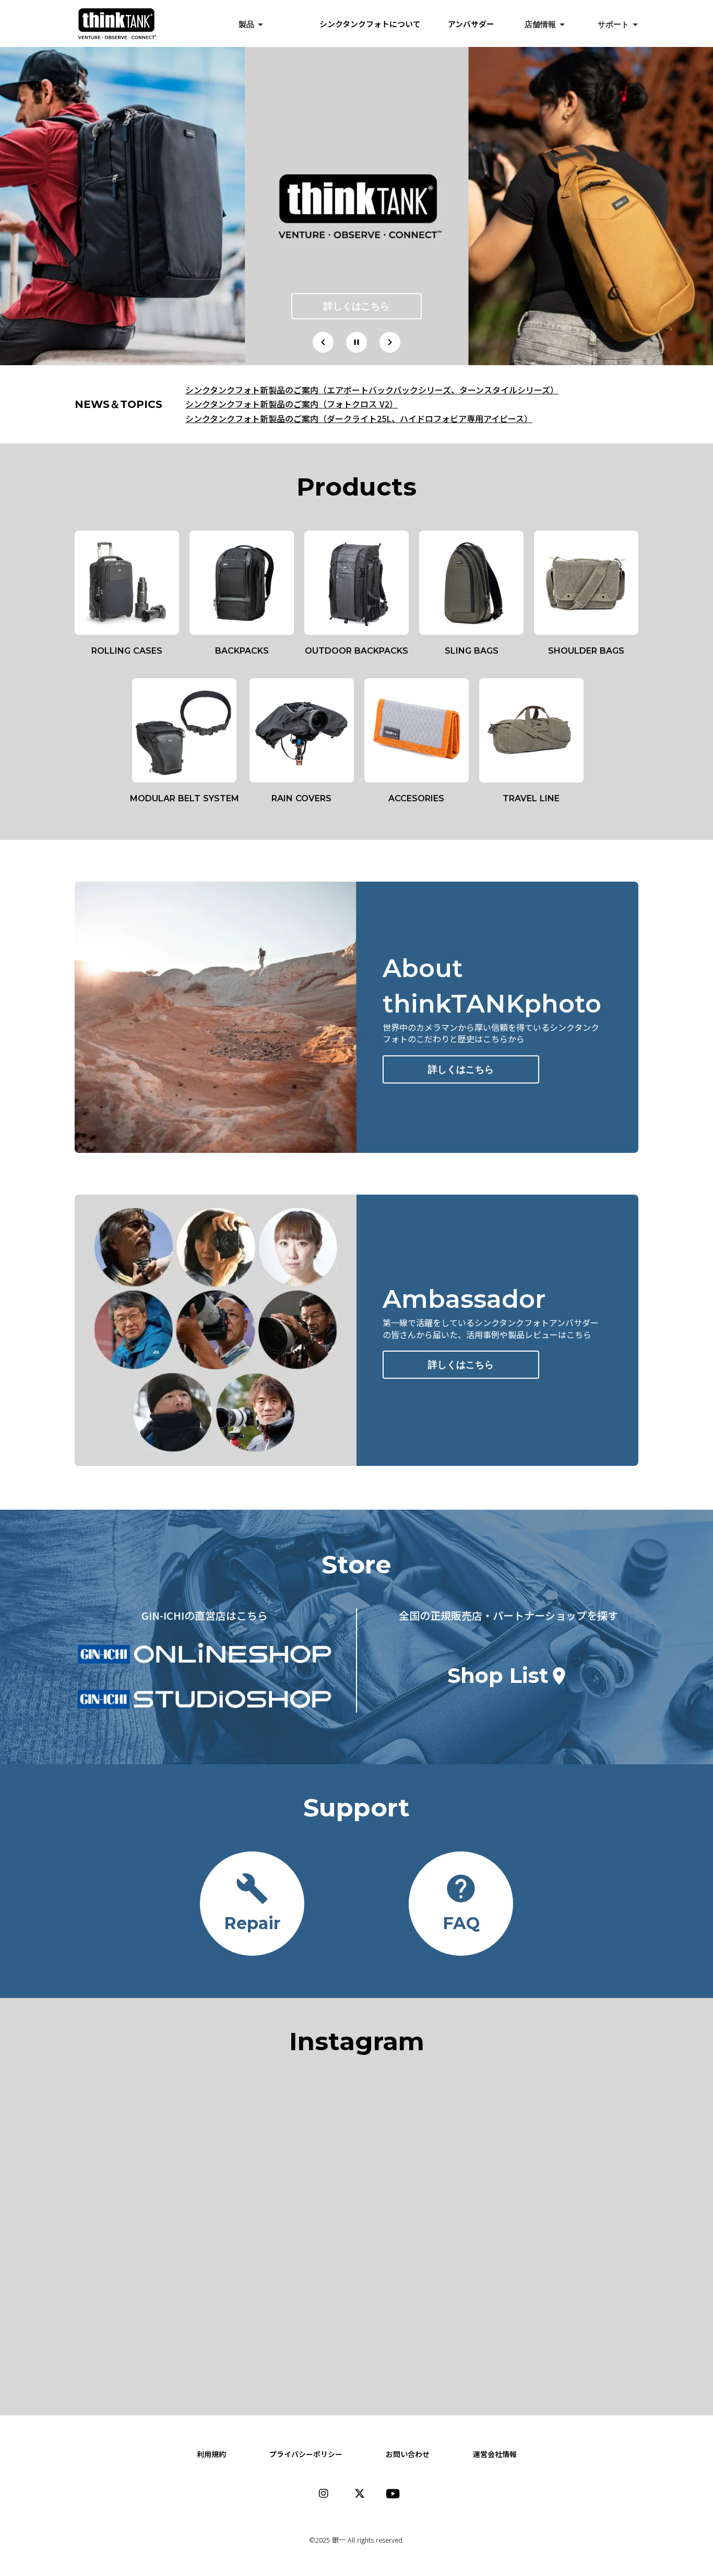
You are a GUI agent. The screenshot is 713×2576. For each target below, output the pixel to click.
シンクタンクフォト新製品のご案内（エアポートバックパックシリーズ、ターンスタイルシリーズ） (372, 390)
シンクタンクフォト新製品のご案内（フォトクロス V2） (292, 404)
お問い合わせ (408, 2454)
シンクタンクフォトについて (378, 24)
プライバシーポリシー (306, 2454)
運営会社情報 (495, 2454)
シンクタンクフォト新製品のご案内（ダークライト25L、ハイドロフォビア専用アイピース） (359, 418)
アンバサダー (471, 24)
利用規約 (211, 2454)
